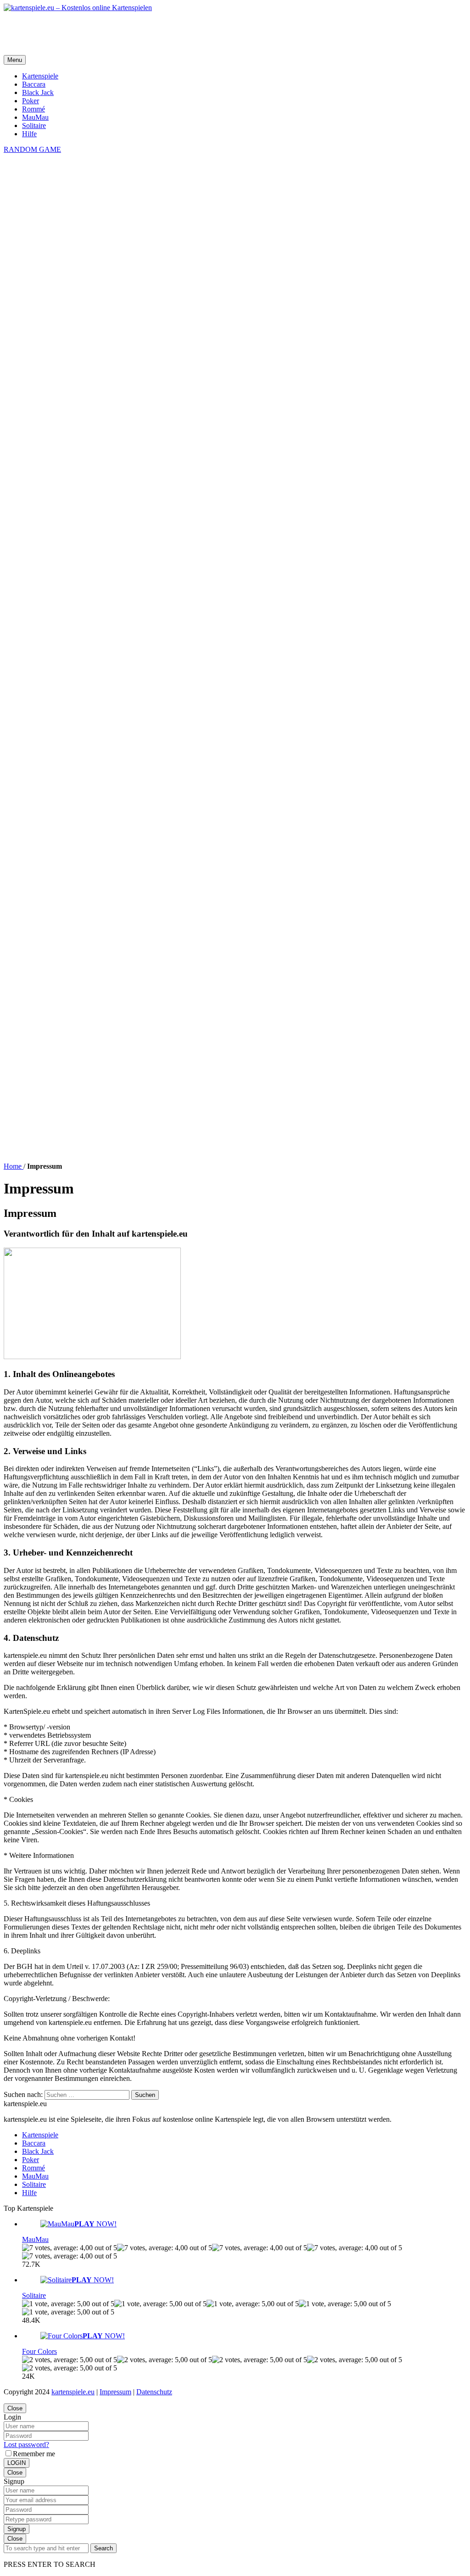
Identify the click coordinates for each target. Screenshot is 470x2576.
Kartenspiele (40, 76)
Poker (31, 101)
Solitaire (34, 125)
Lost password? (26, 2445)
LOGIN (17, 2463)
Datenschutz (154, 2392)
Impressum (115, 2392)
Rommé (34, 109)
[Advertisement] (171, 33)
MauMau (35, 117)
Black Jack (38, 92)
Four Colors (39, 2351)
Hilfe (29, 134)
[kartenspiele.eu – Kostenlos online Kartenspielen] (78, 8)
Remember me (34, 2454)
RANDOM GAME (32, 149)
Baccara (34, 84)
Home (14, 1166)
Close (15, 2408)
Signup (17, 2529)
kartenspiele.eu (73, 2392)
